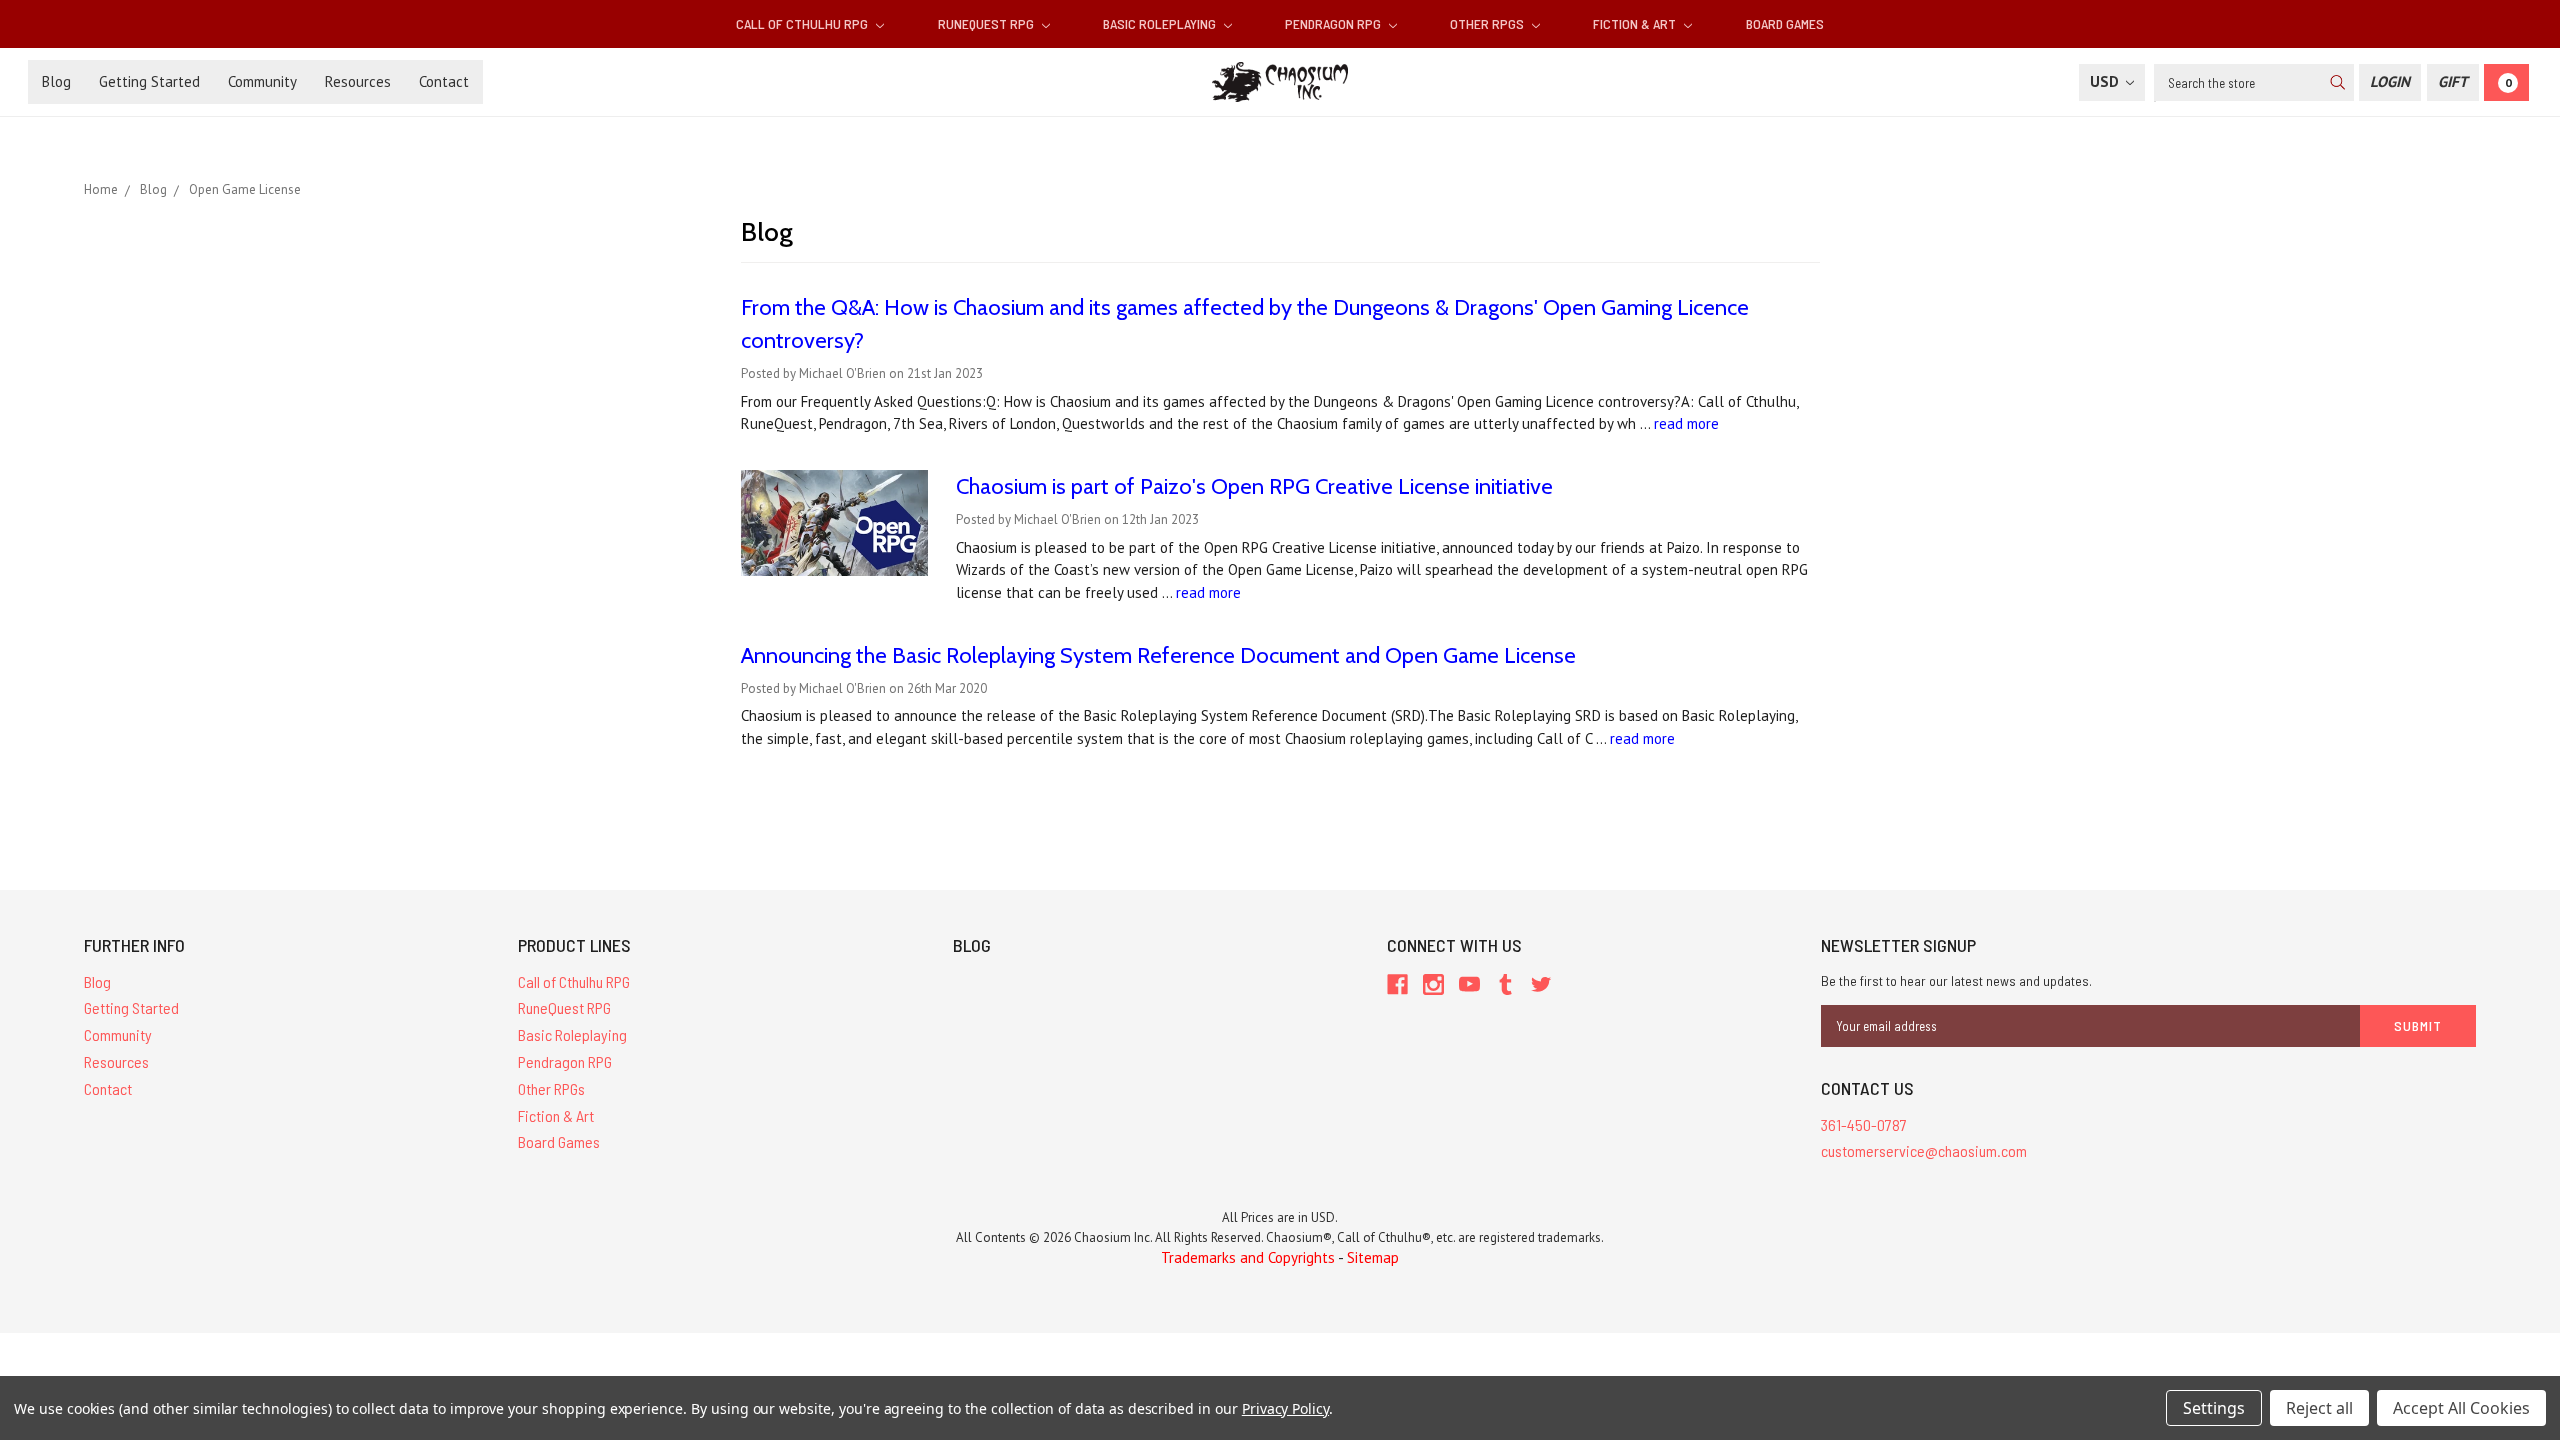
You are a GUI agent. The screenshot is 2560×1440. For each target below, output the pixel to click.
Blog (56, 81)
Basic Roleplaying (1161, 23)
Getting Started (149, 81)
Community (262, 81)
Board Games (1785, 23)
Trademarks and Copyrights (1248, 1257)
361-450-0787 (1864, 1124)
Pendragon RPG (1334, 23)
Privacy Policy (1285, 1408)
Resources (358, 81)
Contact (444, 81)
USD (2106, 81)
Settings (2214, 1408)
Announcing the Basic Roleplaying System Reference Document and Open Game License (1158, 655)
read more (1686, 423)
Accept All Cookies (2461, 1408)
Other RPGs (1488, 23)
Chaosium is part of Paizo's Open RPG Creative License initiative (1254, 486)
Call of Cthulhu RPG (803, 23)
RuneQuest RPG (987, 23)
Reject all (2319, 1408)
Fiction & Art (1636, 23)
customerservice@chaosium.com (1924, 1150)
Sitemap (1373, 1257)
